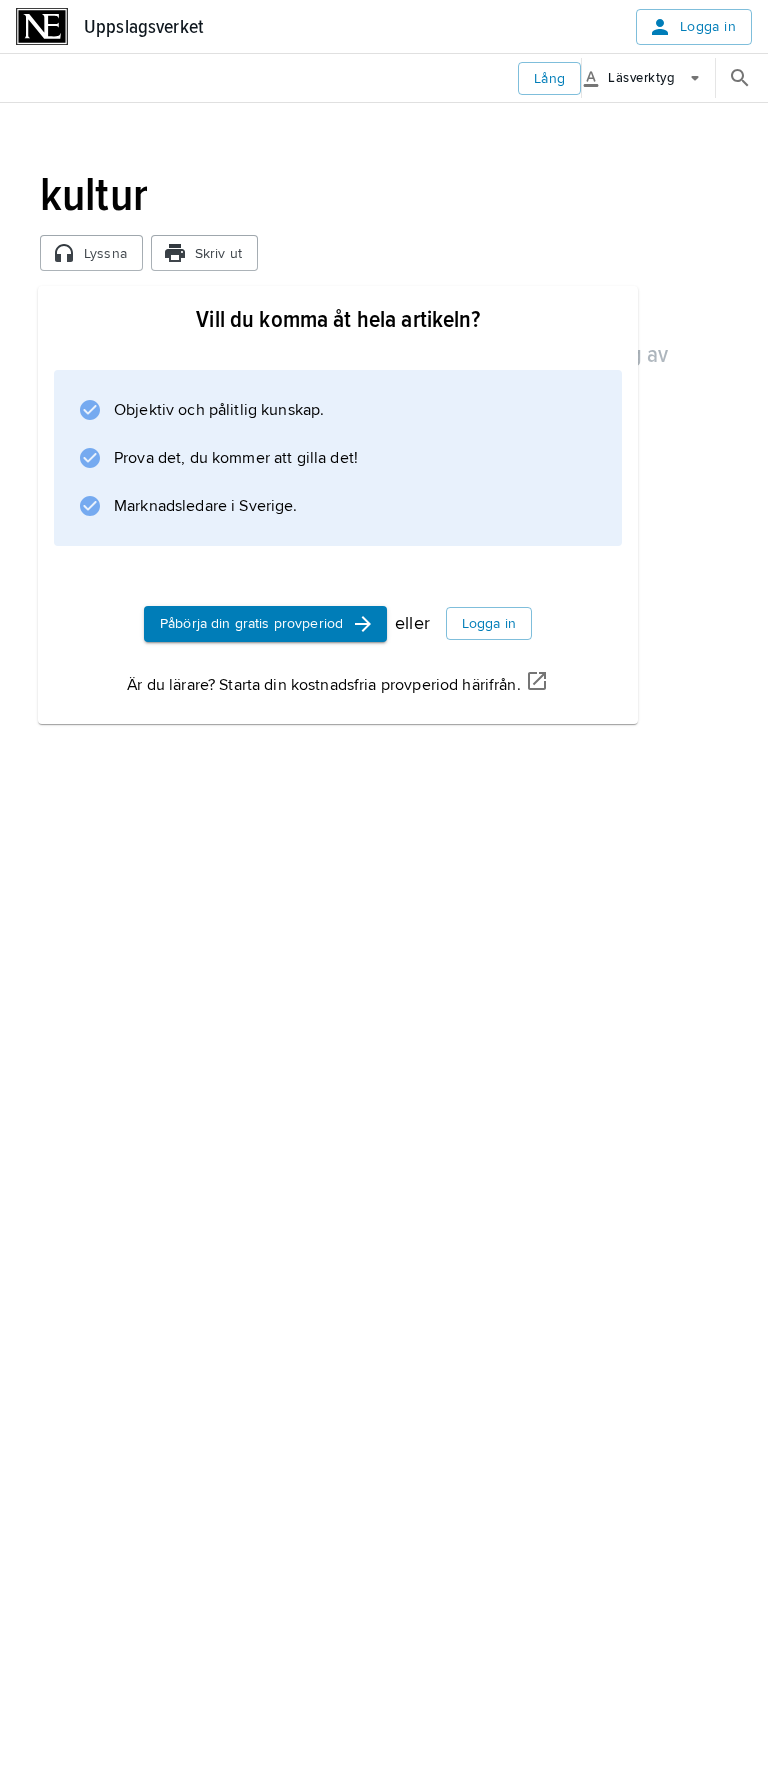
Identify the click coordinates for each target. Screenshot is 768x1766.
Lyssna (105, 253)
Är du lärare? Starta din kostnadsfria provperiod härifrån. (323, 685)
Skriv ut (218, 253)
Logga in (708, 26)
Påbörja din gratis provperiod (251, 623)
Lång (550, 78)
